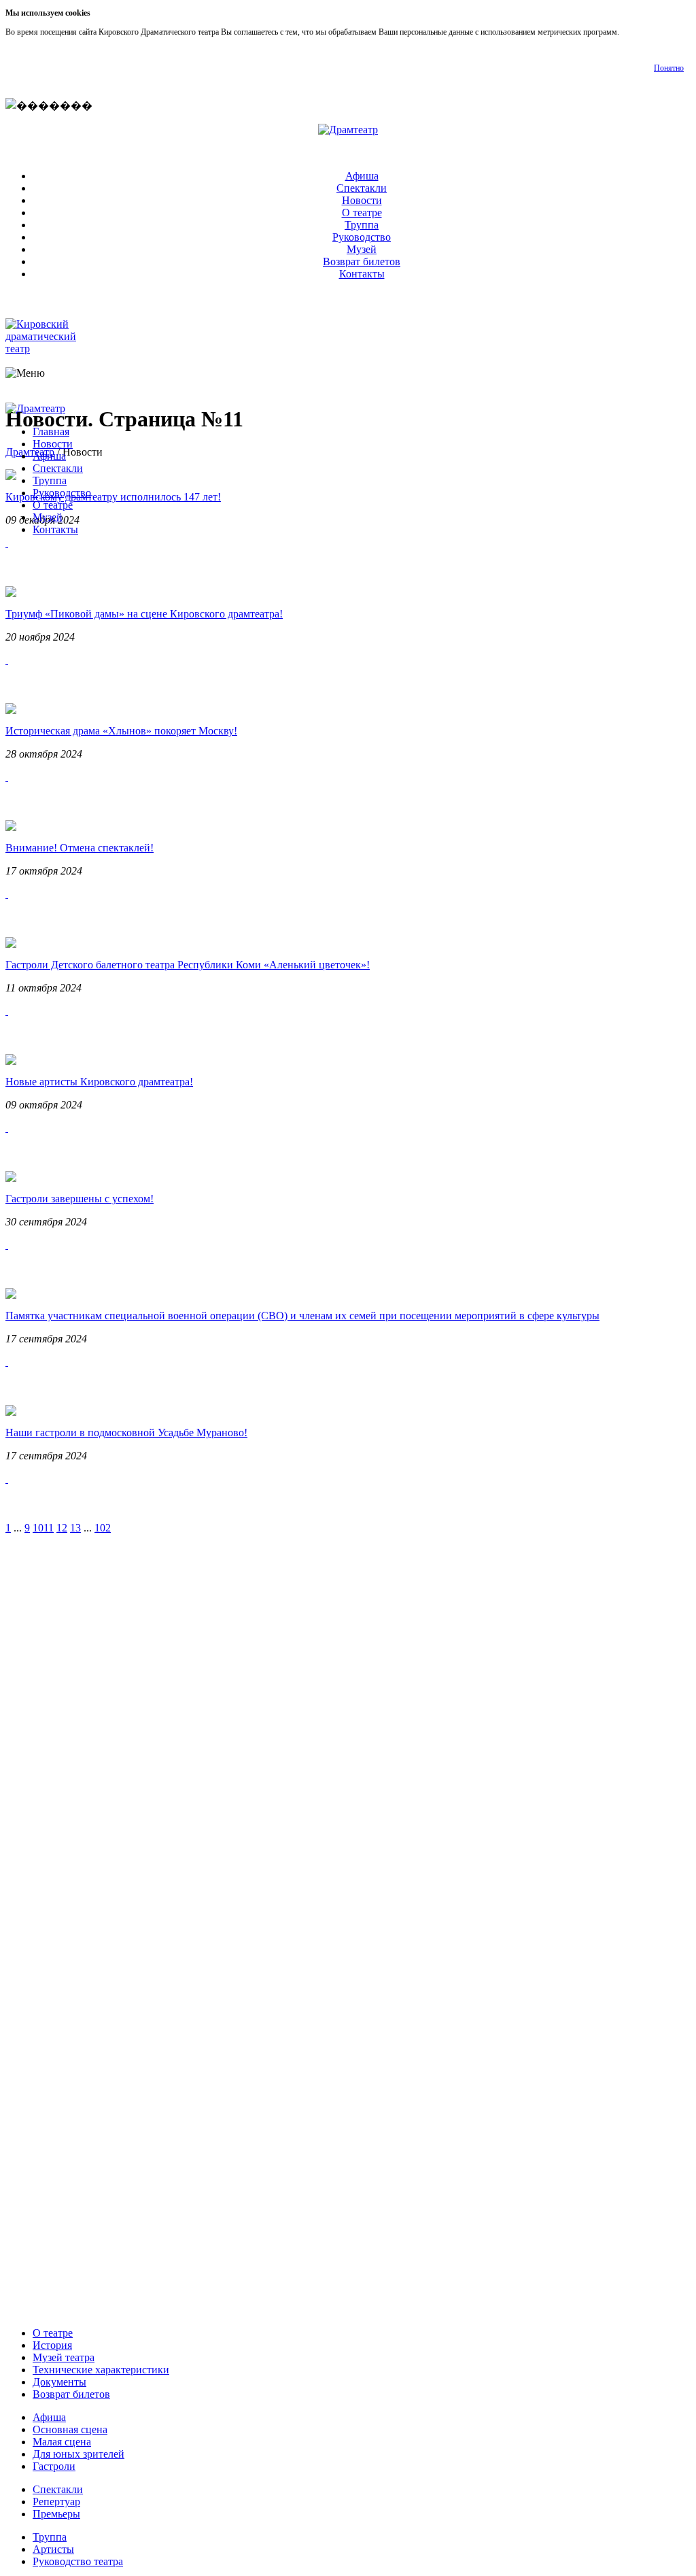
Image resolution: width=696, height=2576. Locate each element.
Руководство (362, 237)
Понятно (669, 68)
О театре (362, 213)
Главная (51, 431)
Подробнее (640, 32)
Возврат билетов (362, 261)
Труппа (362, 225)
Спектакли (362, 188)
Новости (362, 200)
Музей (362, 249)
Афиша (362, 176)
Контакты (362, 274)
